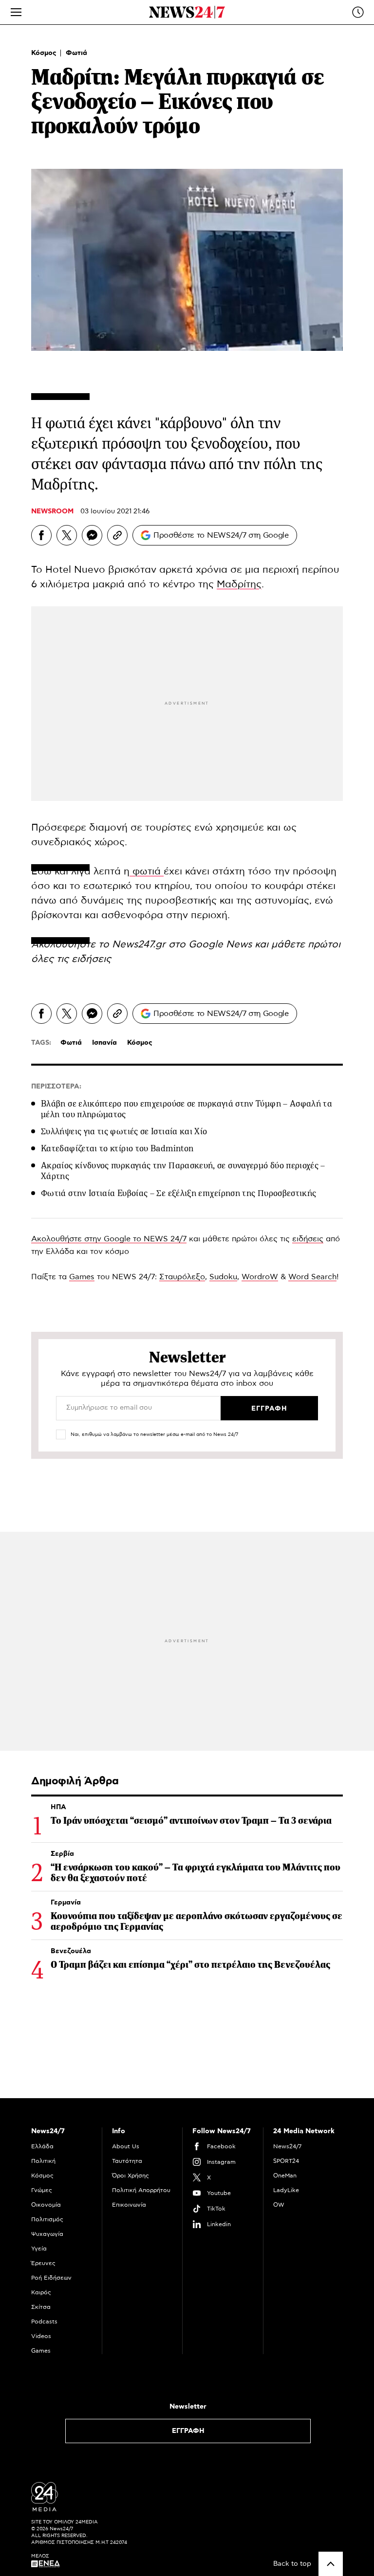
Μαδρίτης (239, 584)
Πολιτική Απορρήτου (141, 2190)
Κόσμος (45, 53)
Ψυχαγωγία (47, 2234)
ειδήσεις (91, 959)
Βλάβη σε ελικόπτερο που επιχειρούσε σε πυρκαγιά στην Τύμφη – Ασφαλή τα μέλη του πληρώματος (187, 1109)
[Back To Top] (331, 2564)
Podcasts (44, 2322)
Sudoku (223, 1277)
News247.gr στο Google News (183, 944)
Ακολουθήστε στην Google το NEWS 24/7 (109, 1239)
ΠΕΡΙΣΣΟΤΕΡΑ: (56, 1087)
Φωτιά (76, 53)
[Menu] (16, 12)
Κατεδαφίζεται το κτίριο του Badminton (117, 1148)
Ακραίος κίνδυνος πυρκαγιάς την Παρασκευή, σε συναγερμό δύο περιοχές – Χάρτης (183, 1171)
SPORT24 (286, 2161)
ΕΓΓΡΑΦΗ (188, 2431)
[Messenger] (92, 535)
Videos (41, 2336)
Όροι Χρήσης (131, 2176)
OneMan (285, 2176)
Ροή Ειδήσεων (51, 2278)
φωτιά (147, 871)
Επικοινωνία (129, 2205)
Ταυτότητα (127, 2161)
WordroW (260, 1277)
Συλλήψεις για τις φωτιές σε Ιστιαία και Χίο (124, 1131)
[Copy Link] (117, 535)
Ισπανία (104, 1043)
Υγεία (39, 2249)
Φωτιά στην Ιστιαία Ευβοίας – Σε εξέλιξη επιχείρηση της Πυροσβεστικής (178, 1193)
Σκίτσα (41, 2307)
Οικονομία (46, 2205)
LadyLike (286, 2190)
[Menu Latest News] (358, 12)
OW (279, 2205)
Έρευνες (43, 2263)
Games (82, 1277)
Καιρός (41, 2292)
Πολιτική (43, 2161)
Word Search (312, 1277)
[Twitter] (67, 535)
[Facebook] (41, 535)
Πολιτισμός (47, 2219)
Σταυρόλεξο (182, 1277)
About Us (126, 2146)
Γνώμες (42, 2190)
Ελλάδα (42, 2146)
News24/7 (287, 2146)
